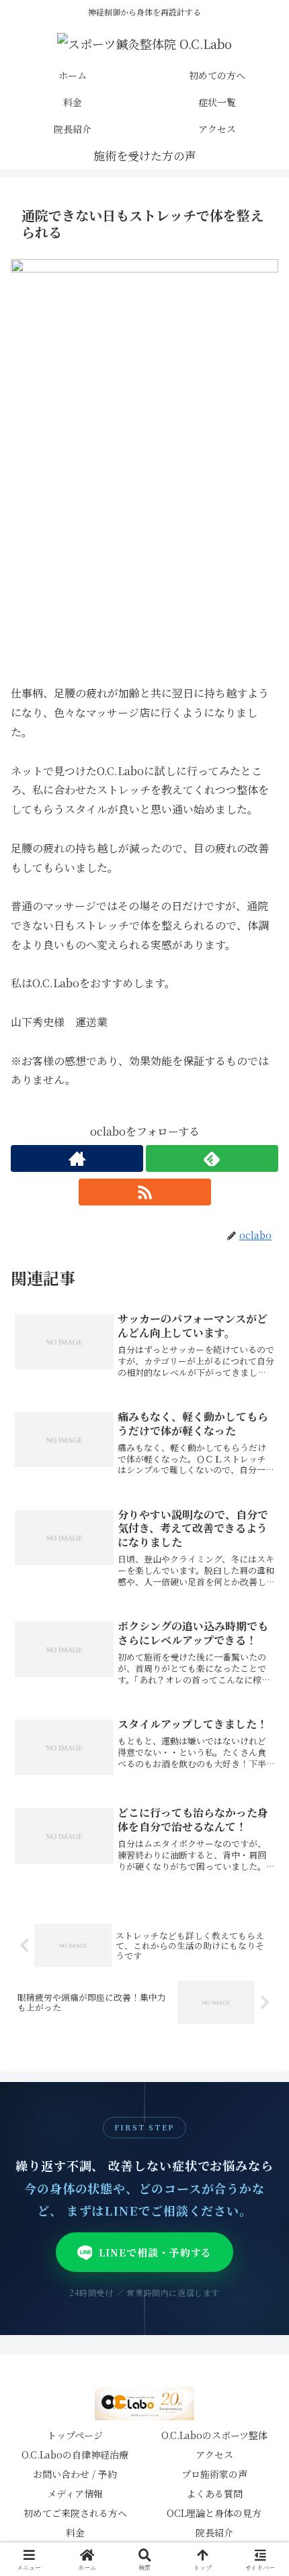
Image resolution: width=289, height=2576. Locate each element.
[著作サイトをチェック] (77, 1158)
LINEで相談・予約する (156, 2252)
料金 (75, 2532)
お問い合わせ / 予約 (75, 2474)
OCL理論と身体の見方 (214, 2513)
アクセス (214, 2455)
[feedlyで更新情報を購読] (212, 1158)
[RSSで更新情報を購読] (145, 1192)
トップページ (75, 2435)
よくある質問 (214, 2493)
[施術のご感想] (145, 156)
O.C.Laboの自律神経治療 (75, 2455)
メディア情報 (75, 2493)
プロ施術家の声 (214, 2474)
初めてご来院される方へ (75, 2513)
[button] (261, 2013)
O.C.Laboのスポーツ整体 (214, 2435)
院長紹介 (214, 2532)
